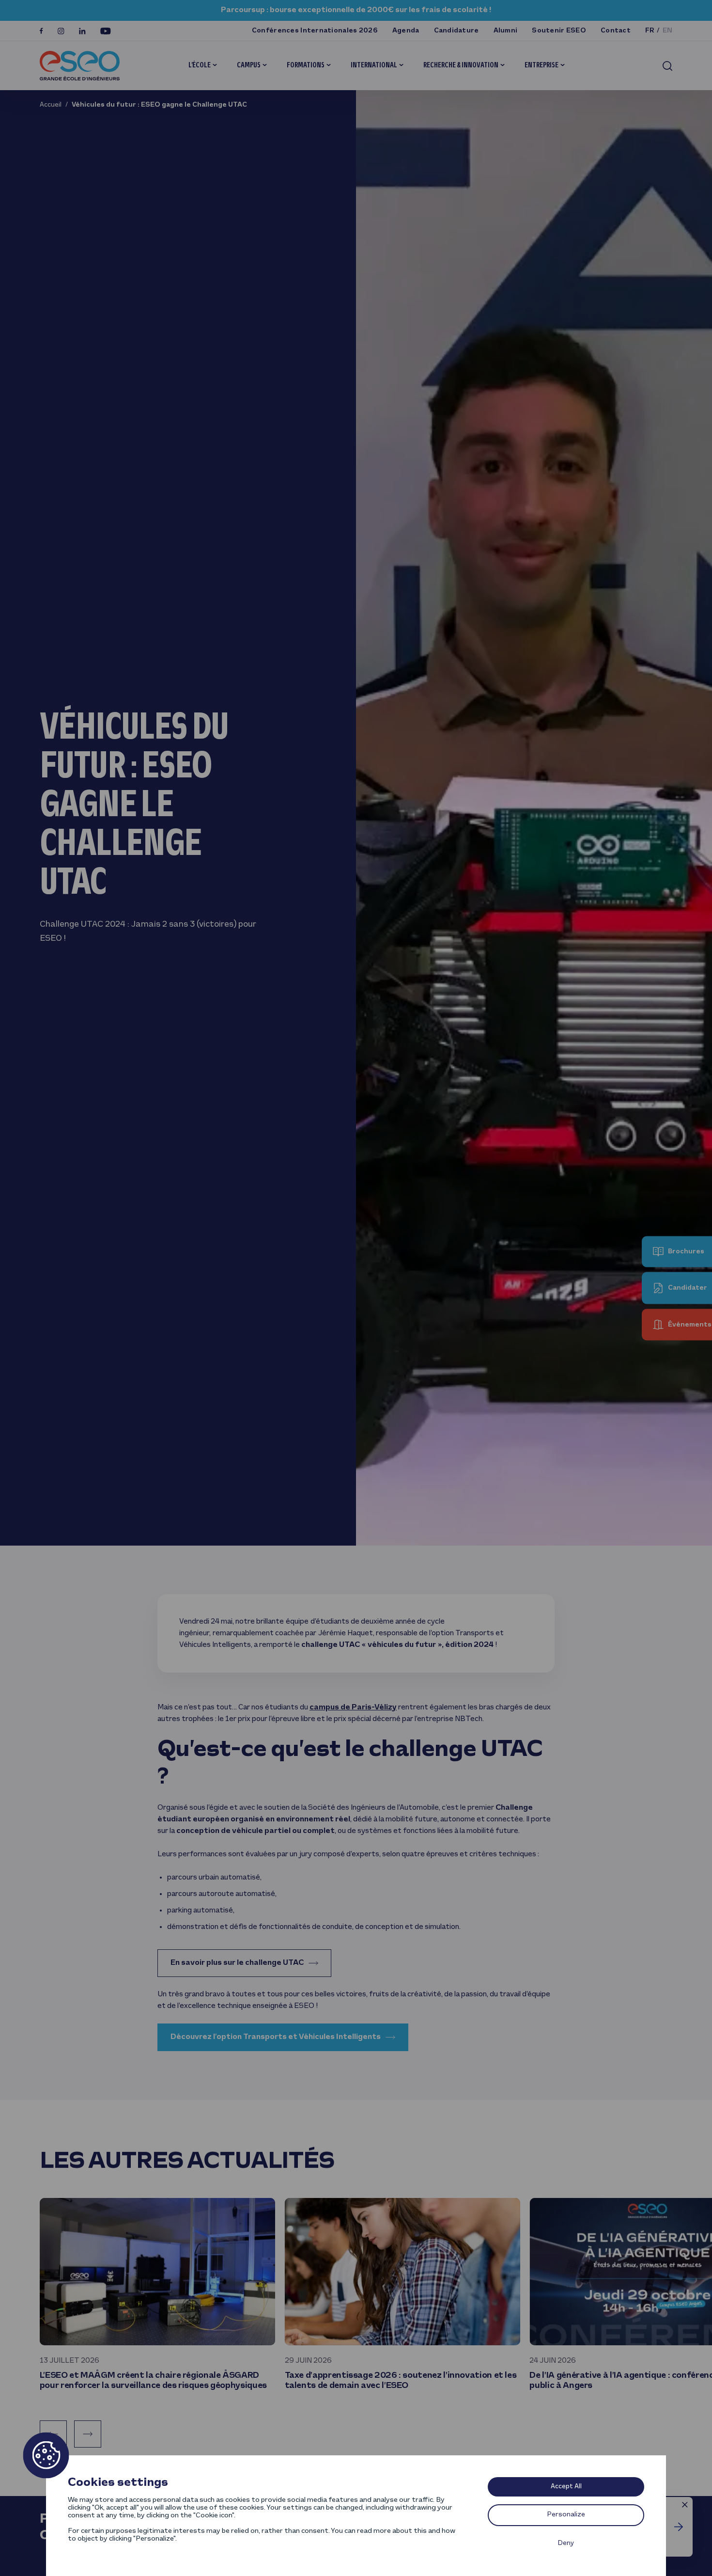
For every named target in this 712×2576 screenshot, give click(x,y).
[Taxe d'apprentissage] (679, 2527)
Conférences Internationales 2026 (315, 31)
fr (650, 31)
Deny (566, 2543)
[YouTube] (106, 31)
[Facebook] (41, 31)
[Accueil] (80, 66)
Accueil (51, 105)
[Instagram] (61, 31)
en (668, 31)
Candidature (457, 31)
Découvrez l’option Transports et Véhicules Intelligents (276, 2037)
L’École (200, 65)
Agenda (406, 31)
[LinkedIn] (82, 31)
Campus (249, 65)
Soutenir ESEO (559, 31)
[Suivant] (88, 2434)
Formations (306, 65)
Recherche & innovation (461, 65)
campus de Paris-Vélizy (353, 1707)
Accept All (566, 2487)
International (374, 65)
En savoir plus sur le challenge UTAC (237, 1963)
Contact (616, 31)
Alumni (506, 31)
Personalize (566, 2515)
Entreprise (542, 65)
